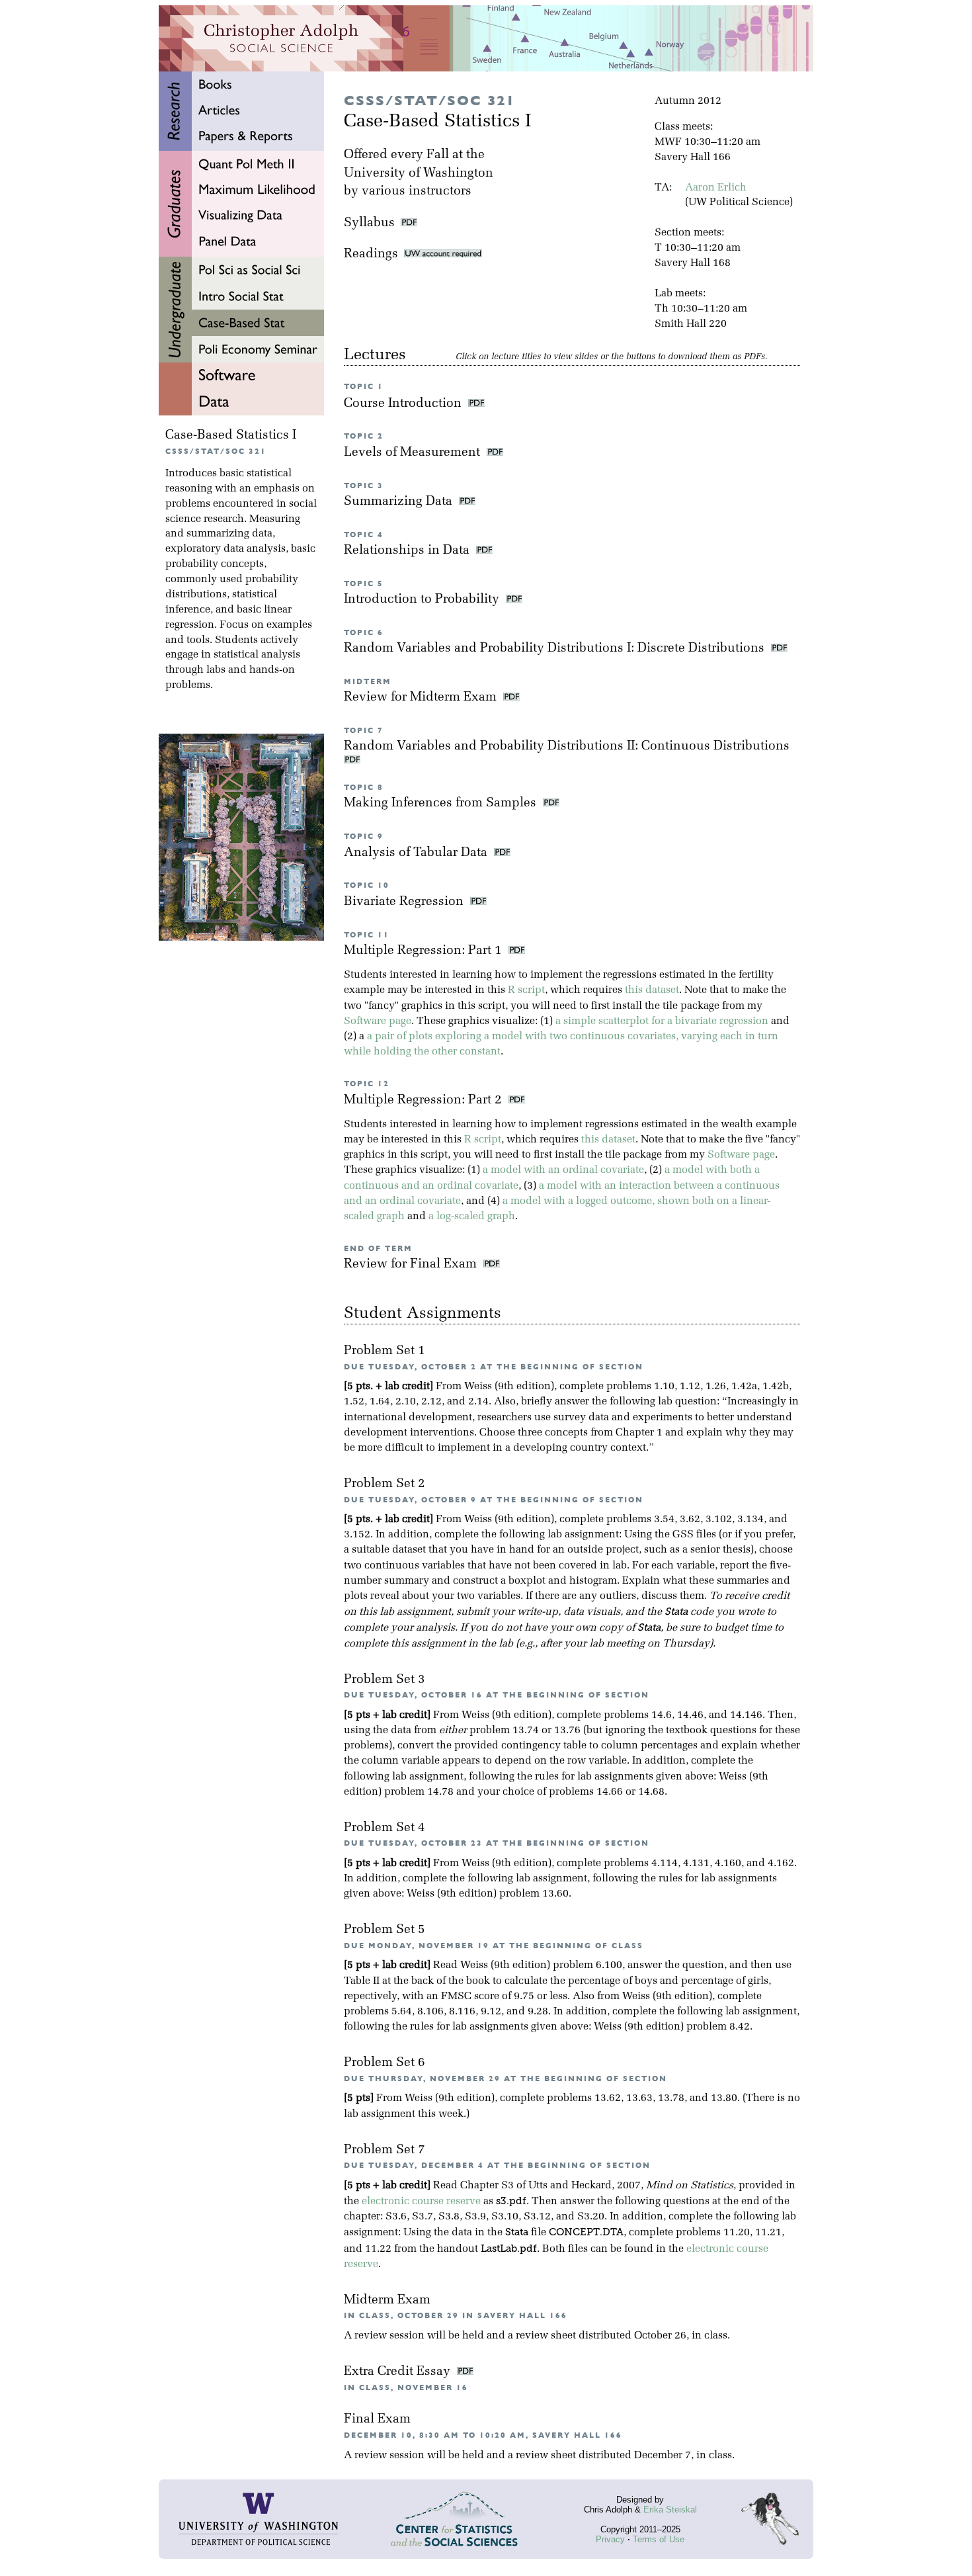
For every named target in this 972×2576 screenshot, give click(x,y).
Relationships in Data (408, 551)
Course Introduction (404, 404)
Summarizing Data (400, 502)
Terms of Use (659, 2539)
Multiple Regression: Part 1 (425, 951)
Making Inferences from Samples (442, 803)
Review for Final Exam (412, 1265)
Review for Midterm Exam (422, 698)
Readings (374, 254)
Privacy (610, 2539)
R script (526, 990)
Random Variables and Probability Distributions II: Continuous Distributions (568, 747)
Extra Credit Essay (399, 2372)
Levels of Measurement (414, 453)
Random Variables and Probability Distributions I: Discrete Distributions (556, 649)
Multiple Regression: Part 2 (425, 1100)
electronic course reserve (421, 2202)
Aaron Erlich (716, 188)
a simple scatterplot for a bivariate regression (662, 1021)
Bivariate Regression (405, 902)
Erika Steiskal (670, 2510)
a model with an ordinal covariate (563, 1170)
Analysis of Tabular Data (417, 853)
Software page (378, 1021)
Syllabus (369, 223)
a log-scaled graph (472, 1217)
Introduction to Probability (423, 600)
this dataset (652, 990)
